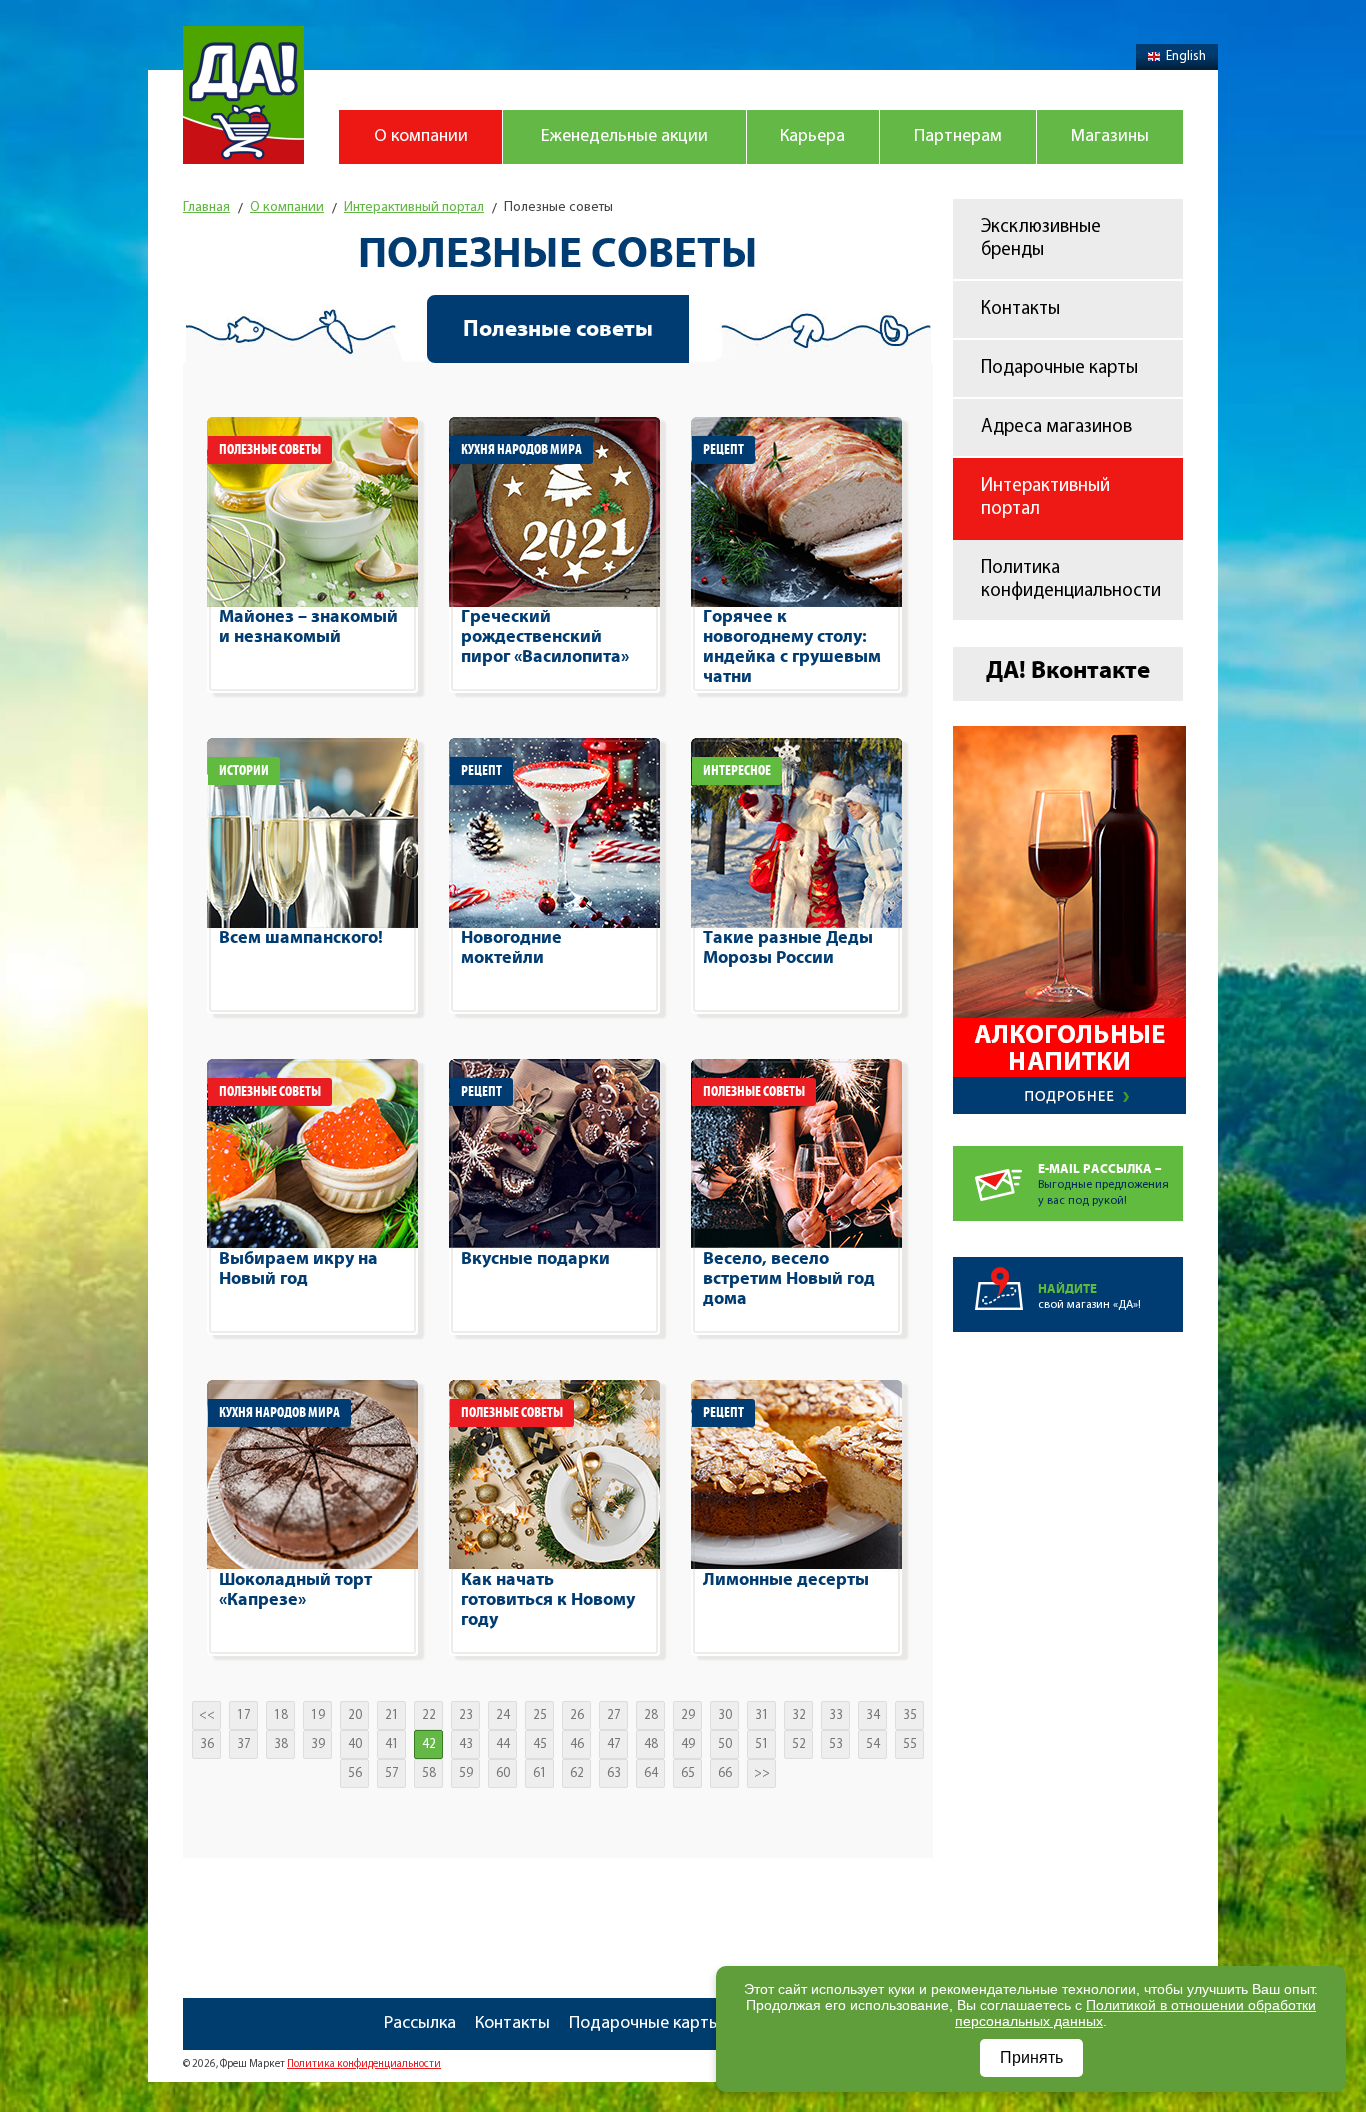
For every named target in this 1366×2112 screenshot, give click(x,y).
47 (614, 1744)
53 (836, 1744)
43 (466, 1744)
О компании (421, 137)
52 (799, 1744)
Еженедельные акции (624, 137)
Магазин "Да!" (243, 95)
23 (466, 1715)
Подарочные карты (1059, 368)
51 (762, 1744)
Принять (1031, 2057)
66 (725, 1773)
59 (466, 1773)
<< (207, 1715)
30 (725, 1715)
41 (392, 1744)
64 (651, 1773)
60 (503, 1773)
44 (503, 1744)
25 (540, 1715)
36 (207, 1744)
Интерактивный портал (1045, 498)
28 (651, 1715)
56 (355, 1773)
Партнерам (958, 137)
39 (318, 1744)
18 (281, 1715)
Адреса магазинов (1056, 427)
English (1186, 56)
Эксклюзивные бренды (1041, 239)
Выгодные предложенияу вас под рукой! (1103, 1184)
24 (503, 1715)
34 (873, 1715)
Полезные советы (558, 329)
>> (762, 1773)
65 (688, 1773)
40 (355, 1744)
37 (244, 1744)
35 (910, 1715)
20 (355, 1715)
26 (577, 1715)
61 (540, 1773)
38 (281, 1744)
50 (725, 1744)
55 (910, 1744)
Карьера (812, 137)
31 (762, 1715)
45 (540, 1744)
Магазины (1110, 137)
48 (651, 1744)
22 (429, 1715)
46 (577, 1744)
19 (318, 1715)
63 (614, 1773)
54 (873, 1744)
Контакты (1020, 309)
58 (429, 1773)
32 (799, 1715)
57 (392, 1773)
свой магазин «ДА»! (1089, 1296)
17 (244, 1715)
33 (836, 1715)
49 (688, 1744)
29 (688, 1715)
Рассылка (420, 2024)
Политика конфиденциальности (1071, 580)
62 (577, 1773)
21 (392, 1715)
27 (614, 1715)
